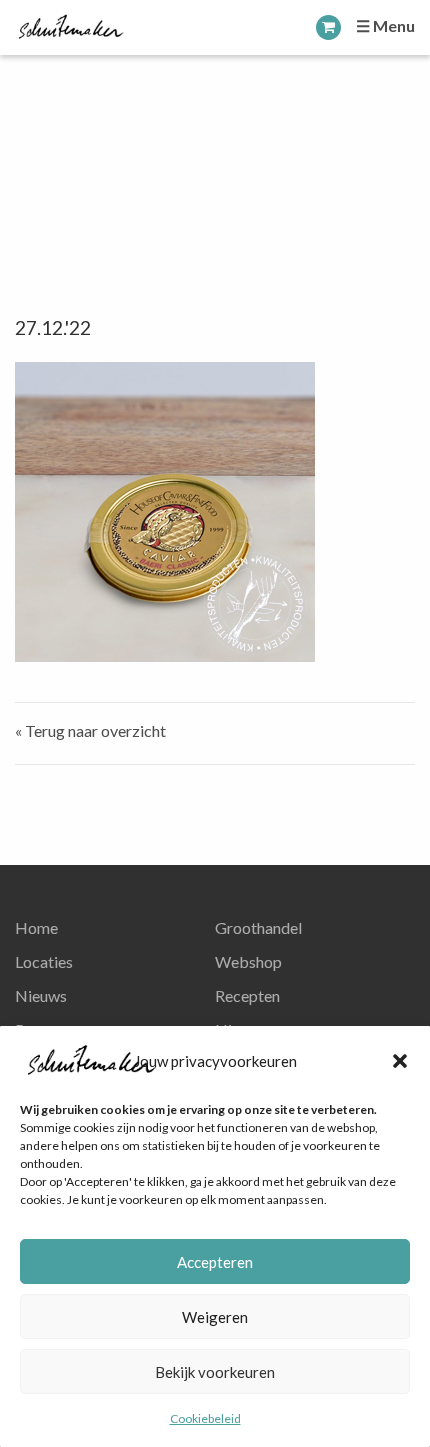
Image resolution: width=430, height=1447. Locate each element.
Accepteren (215, 1262)
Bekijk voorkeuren (215, 1372)
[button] (400, 1061)
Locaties (44, 961)
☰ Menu (385, 25)
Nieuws (41, 995)
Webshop (248, 961)
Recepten (247, 995)
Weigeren (215, 1317)
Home (36, 927)
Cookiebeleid (205, 1418)
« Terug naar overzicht (90, 730)
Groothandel (258, 927)
